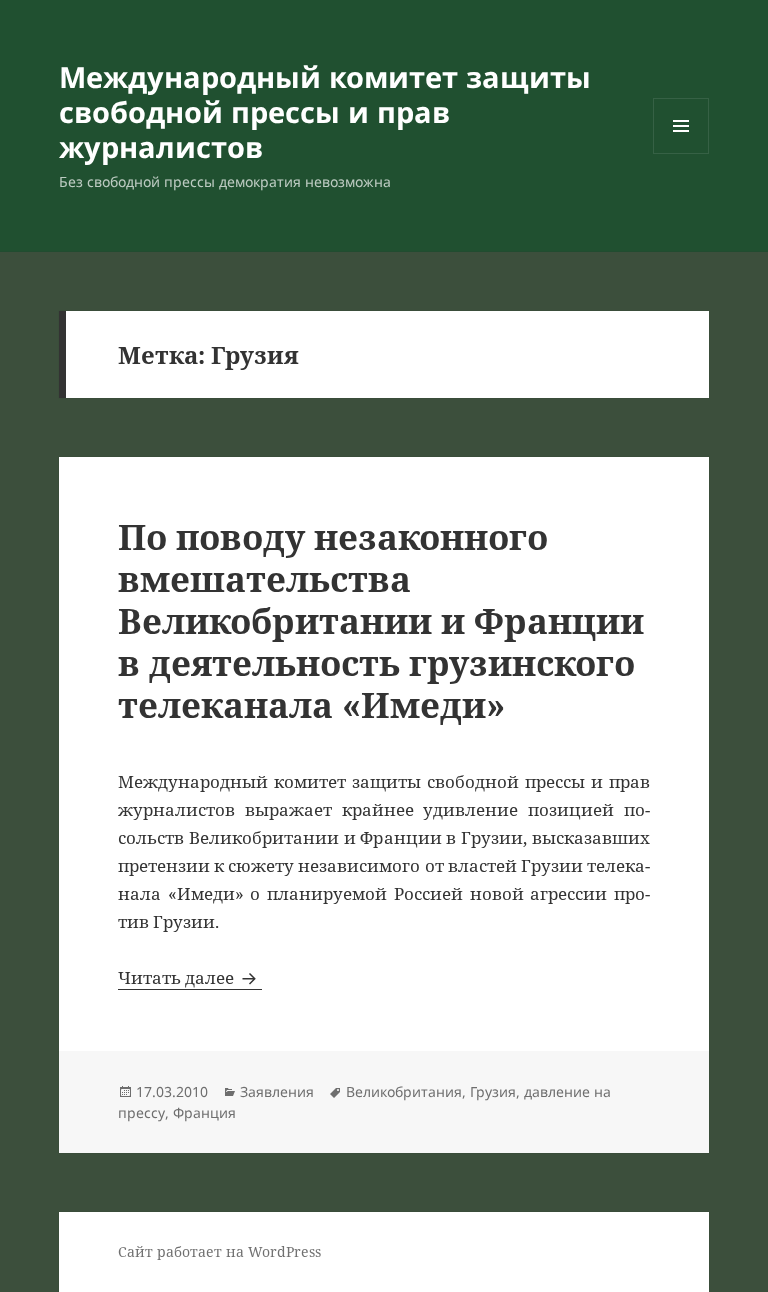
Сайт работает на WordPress (219, 1251)
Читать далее (190, 977)
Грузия (493, 1091)
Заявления (277, 1091)
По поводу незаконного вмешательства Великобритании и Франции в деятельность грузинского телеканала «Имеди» (381, 620)
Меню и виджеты (681, 153)
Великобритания (404, 1091)
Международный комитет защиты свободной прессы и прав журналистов (325, 111)
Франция (204, 1112)
